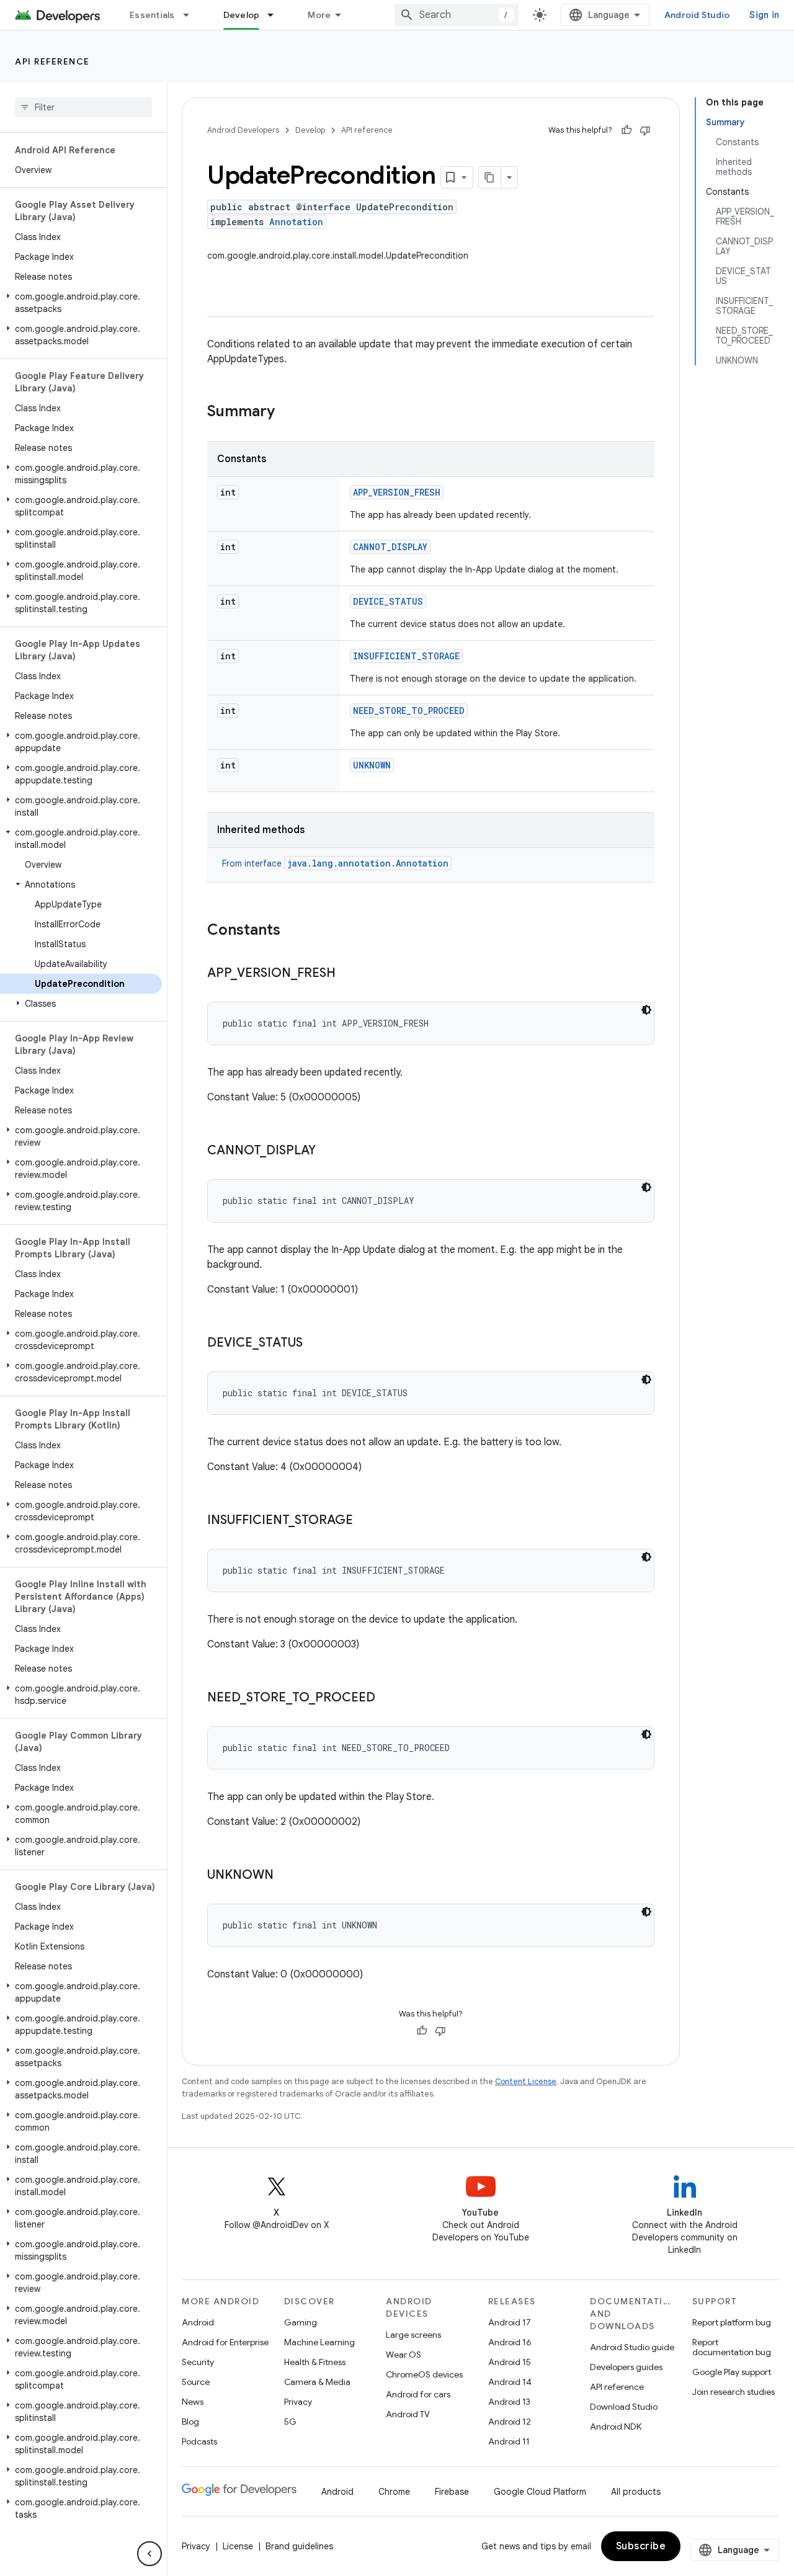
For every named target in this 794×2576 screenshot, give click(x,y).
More (319, 15)
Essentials (152, 15)
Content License (526, 2081)
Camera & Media (317, 2382)
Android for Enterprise (225, 2342)
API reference (52, 61)
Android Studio (697, 15)
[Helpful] (627, 130)
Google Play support (732, 2372)
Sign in (764, 15)
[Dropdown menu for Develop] (276, 15)
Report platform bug (732, 2322)
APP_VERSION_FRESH (397, 492)
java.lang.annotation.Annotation (368, 863)
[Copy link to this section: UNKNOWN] (286, 1876)
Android (198, 2322)
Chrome (394, 2492)
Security (198, 2362)
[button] (81, 303)
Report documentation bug (732, 2347)
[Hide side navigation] (149, 2554)
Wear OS (404, 2355)
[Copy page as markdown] (490, 177)
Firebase (452, 2492)
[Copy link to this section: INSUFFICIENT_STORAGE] (365, 1521)
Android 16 (510, 2342)
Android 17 (510, 2322)
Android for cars (418, 2394)
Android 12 (510, 2422)
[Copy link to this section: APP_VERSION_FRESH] (348, 974)
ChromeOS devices (424, 2374)
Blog (190, 2422)
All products (636, 2492)
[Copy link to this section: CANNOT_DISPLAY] (328, 1151)
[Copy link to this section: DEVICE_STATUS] (315, 1344)
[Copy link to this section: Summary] (287, 412)
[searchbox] (83, 107)
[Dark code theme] (646, 1010)
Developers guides (626, 2367)
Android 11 (509, 2441)
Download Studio (624, 2407)
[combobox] (457, 15)
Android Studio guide (632, 2347)
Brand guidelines (299, 2546)
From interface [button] (335, 863)
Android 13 (509, 2402)
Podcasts (199, 2441)
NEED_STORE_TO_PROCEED (409, 711)
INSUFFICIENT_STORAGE (406, 656)
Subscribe (641, 2546)
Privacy (298, 2402)
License (238, 2546)
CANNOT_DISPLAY (390, 547)
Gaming (301, 2322)
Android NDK (616, 2427)
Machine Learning (319, 2342)
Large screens (413, 2335)
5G (290, 2422)
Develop (242, 15)
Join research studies (734, 2392)
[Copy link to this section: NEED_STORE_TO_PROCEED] (388, 1698)
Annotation (296, 222)
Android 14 (510, 2382)
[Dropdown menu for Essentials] (192, 15)
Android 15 (510, 2362)
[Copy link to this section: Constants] (293, 931)
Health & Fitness (315, 2362)
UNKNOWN (372, 765)
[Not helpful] (645, 130)
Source (196, 2382)
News (193, 2402)
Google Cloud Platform (540, 2492)
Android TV (408, 2414)
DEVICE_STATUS (388, 601)
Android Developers (243, 130)
